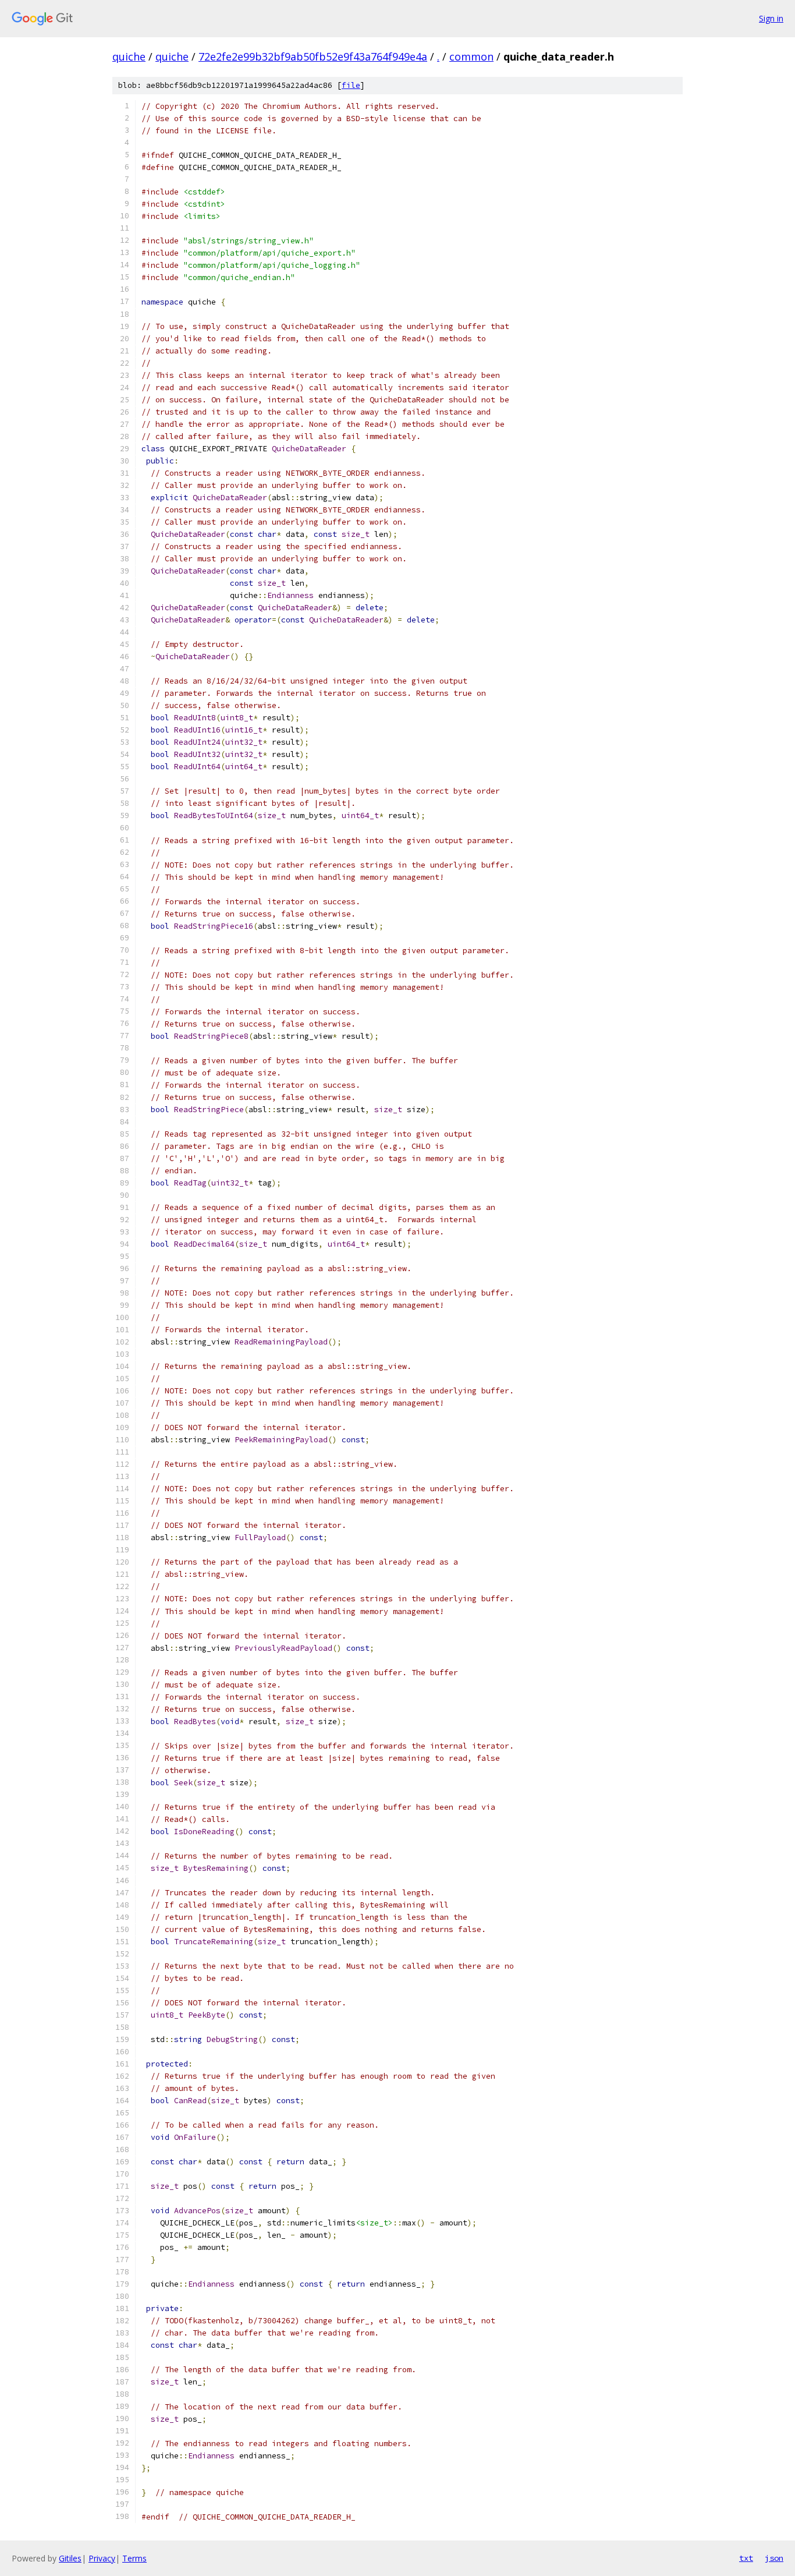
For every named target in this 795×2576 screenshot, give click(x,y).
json (774, 2558)
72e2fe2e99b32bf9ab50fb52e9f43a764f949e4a (313, 56)
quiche (129, 56)
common (471, 56)
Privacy (102, 2558)
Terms (134, 2558)
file (351, 85)
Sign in (771, 18)
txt (746, 2558)
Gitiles (70, 2558)
